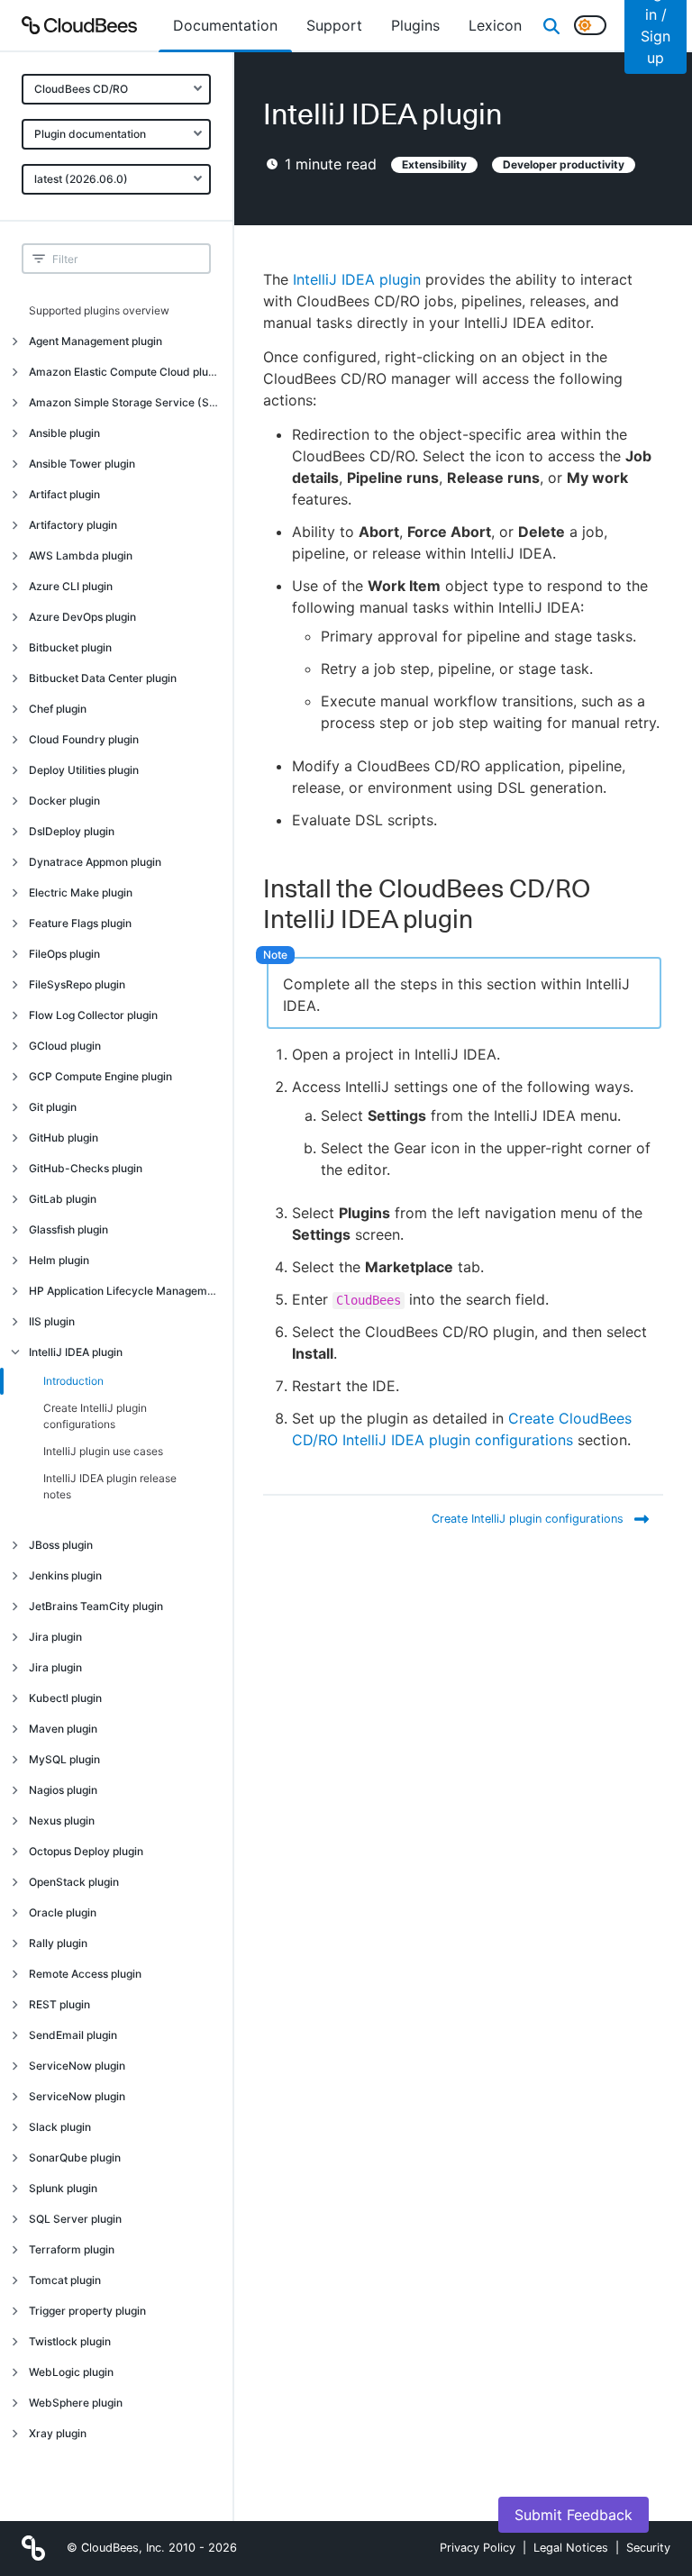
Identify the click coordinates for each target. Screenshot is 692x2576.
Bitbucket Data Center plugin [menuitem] (103, 678)
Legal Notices (571, 2548)
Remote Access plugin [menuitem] (85, 1974)
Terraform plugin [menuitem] (72, 2249)
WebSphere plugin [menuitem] (76, 2403)
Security (648, 2548)
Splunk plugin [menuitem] (63, 2188)
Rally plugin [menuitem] (58, 1943)
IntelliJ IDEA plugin (357, 279)
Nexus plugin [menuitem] (62, 1820)
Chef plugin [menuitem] (58, 709)
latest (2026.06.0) (81, 179)
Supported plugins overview (99, 310)
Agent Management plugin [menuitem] (96, 341)
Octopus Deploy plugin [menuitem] (86, 1851)
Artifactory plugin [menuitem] (73, 525)
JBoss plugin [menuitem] (61, 1545)
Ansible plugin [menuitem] (64, 433)
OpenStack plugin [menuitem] (74, 1882)
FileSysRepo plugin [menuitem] (77, 984)
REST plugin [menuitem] (59, 2004)
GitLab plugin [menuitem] (63, 1199)
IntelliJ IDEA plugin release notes (110, 1486)
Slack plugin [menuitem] (60, 2127)
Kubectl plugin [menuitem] (65, 1698)
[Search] (551, 25)
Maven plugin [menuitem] (63, 1729)
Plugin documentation (90, 134)
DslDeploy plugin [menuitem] (72, 831)
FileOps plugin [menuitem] (64, 954)
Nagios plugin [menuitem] (63, 1790)
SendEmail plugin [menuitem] (73, 2035)
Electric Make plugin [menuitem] (81, 892)
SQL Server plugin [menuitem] (75, 2219)
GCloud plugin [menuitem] (65, 1046)
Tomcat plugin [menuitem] (65, 2280)
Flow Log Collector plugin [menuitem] (93, 1015)
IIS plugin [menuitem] (52, 1321)
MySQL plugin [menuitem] (64, 1759)
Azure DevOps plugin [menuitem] (82, 617)
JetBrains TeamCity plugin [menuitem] (96, 1606)
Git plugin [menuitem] (53, 1107)
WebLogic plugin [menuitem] (71, 2372)
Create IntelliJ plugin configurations (95, 1416)
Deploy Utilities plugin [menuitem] (84, 770)
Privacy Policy (478, 2548)
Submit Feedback (574, 2515)
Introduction (73, 1381)
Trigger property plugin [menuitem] (87, 2311)
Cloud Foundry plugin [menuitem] (84, 739)
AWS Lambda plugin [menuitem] (81, 555)
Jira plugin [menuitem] (55, 1637)
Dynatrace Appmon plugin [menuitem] (95, 862)
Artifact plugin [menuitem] (64, 494)
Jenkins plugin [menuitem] (65, 1575)
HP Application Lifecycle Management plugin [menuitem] (131, 1291)
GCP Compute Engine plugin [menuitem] (100, 1076)
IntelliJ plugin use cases (103, 1451)
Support (334, 25)
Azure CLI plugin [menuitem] (71, 586)
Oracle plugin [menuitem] (63, 1912)
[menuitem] (225, 25)
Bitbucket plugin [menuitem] (70, 647)
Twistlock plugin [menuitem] (70, 2341)
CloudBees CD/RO (81, 89)
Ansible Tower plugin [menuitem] (82, 464)
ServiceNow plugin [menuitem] (77, 2066)
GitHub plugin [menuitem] (64, 1138)
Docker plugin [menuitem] (64, 801)
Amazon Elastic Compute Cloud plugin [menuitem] (126, 372)
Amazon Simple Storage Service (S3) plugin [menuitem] (131, 402)
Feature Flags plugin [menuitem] (80, 923)
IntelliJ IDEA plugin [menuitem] (76, 1352)
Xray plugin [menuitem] (58, 2433)
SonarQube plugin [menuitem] (75, 2157)
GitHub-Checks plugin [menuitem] (86, 1168)
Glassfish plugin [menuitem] (68, 1229)
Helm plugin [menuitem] (59, 1260)
